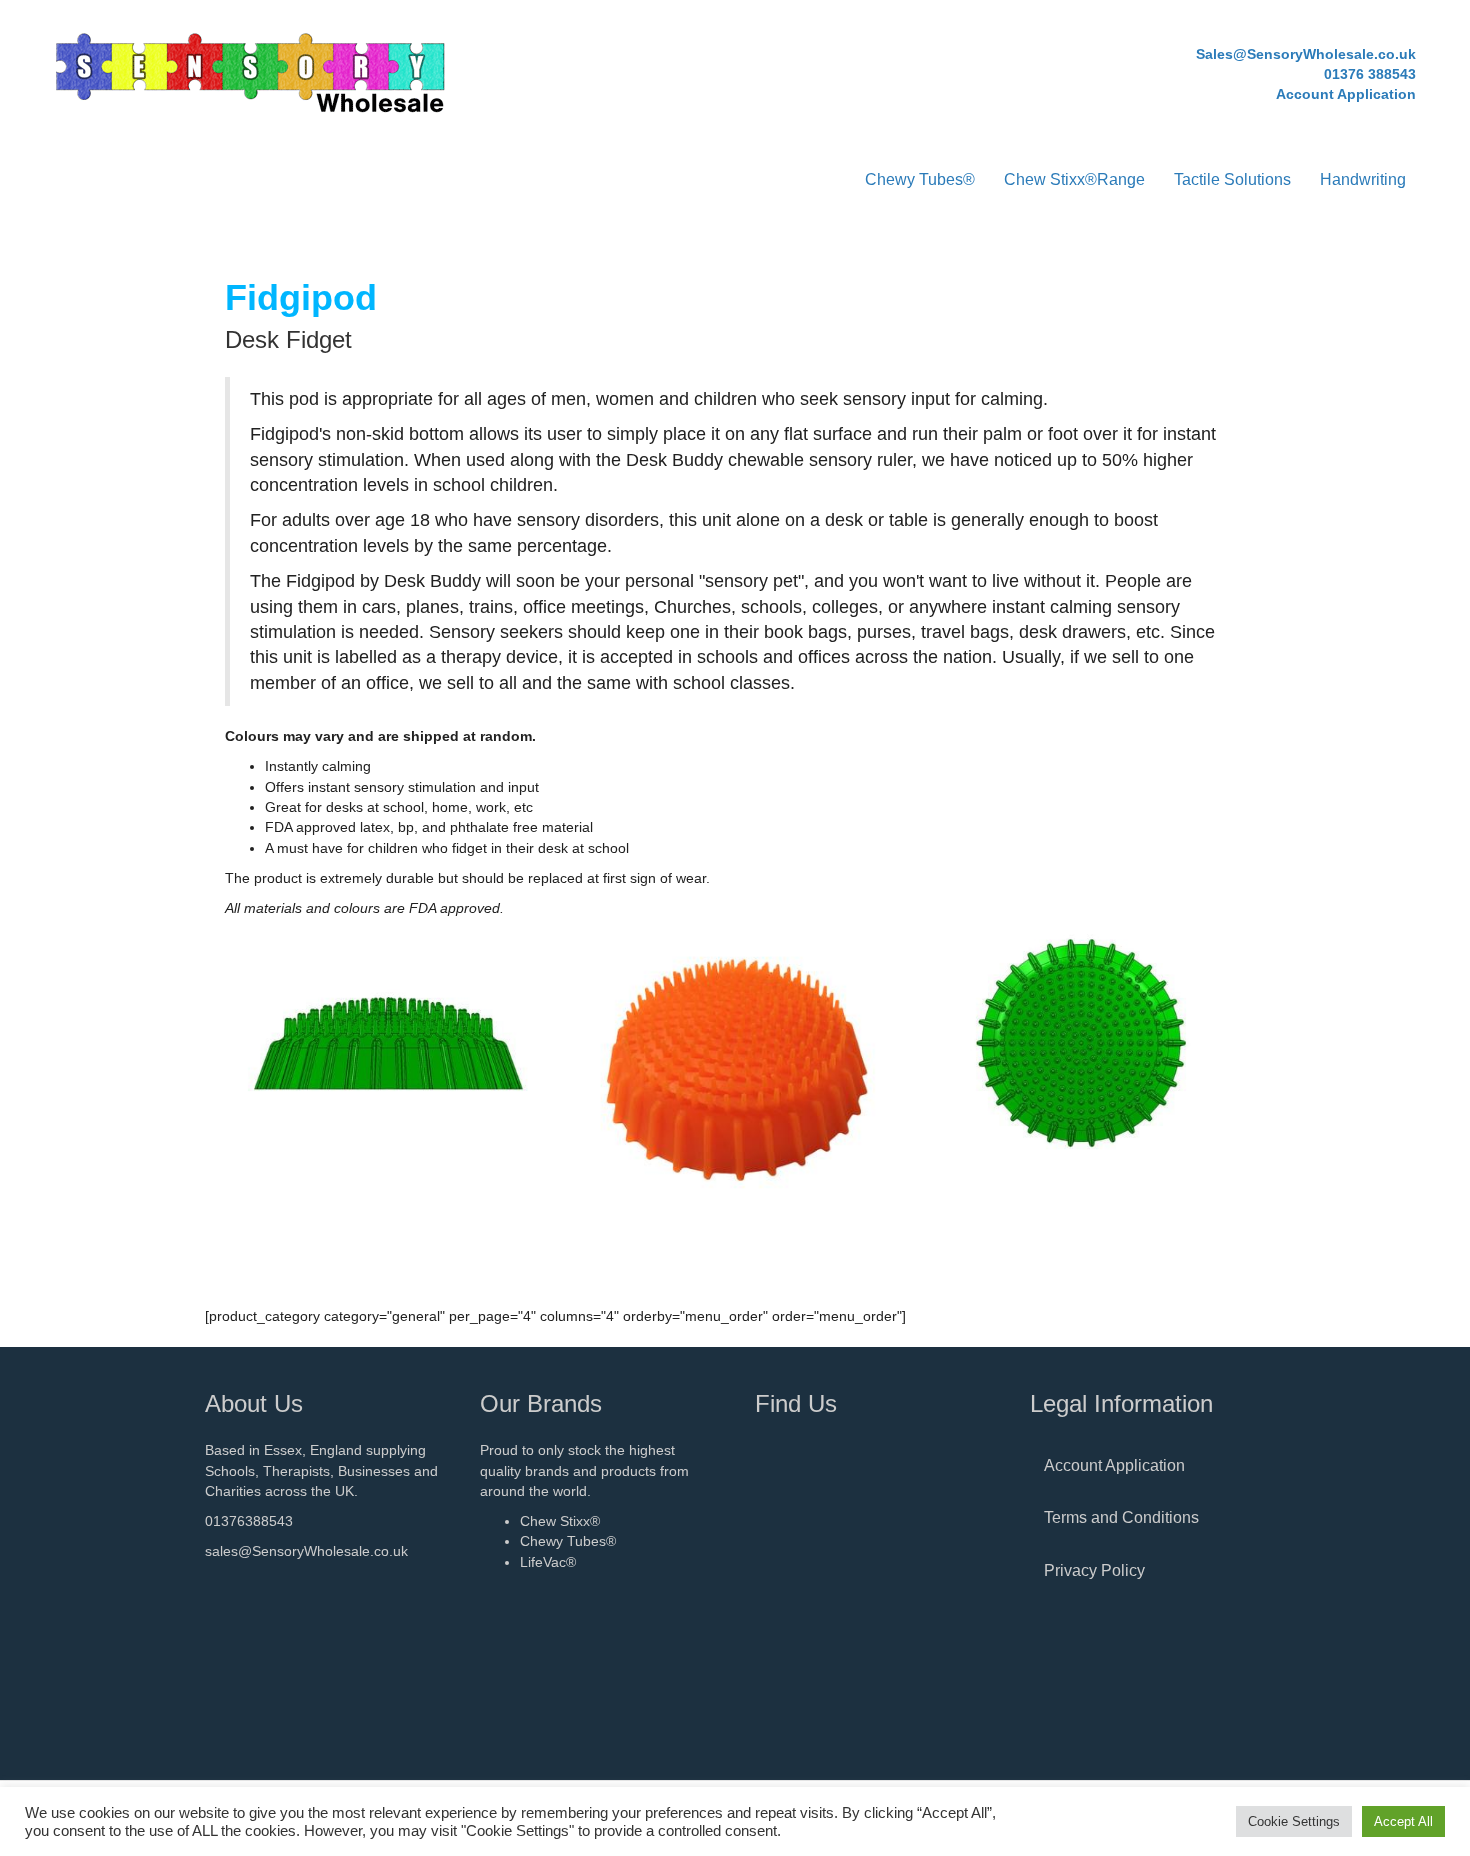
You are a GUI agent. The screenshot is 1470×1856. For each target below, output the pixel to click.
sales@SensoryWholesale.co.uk (306, 1551)
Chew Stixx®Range (1074, 179)
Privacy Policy (1094, 1570)
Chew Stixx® (560, 1521)
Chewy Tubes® (920, 179)
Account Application (1114, 1465)
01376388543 (249, 1521)
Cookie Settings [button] (1294, 1821)
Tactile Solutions (1232, 179)
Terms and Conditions (1121, 1517)
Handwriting (1363, 179)
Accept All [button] (1403, 1821)
